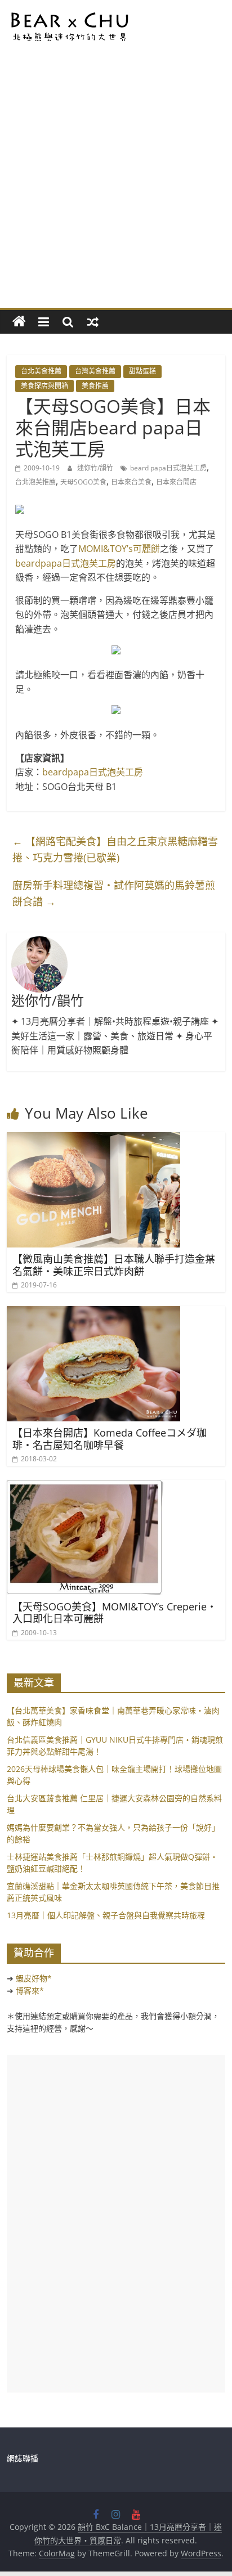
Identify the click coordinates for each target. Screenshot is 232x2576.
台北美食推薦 (41, 371)
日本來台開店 (176, 482)
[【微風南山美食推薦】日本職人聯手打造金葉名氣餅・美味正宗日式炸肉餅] (93, 1139)
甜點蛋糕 (142, 371)
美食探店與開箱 (44, 386)
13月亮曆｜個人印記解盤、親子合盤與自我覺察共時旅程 (106, 1915)
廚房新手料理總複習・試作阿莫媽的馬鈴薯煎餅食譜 (114, 893)
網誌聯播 (23, 2458)
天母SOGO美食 (83, 482)
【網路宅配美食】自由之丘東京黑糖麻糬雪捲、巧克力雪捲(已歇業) (115, 849)
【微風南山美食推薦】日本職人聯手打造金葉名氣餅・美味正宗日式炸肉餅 (114, 1265)
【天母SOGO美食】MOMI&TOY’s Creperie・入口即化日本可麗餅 (115, 1613)
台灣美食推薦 (95, 371)
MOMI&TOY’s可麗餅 (119, 549)
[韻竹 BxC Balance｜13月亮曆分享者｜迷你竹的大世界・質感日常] (19, 322)
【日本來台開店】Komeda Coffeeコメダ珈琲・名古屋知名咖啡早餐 (110, 1439)
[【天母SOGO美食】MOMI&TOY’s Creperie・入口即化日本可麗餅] (85, 1487)
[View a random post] (93, 322)
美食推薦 (95, 386)
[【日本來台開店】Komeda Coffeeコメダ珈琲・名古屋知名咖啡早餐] (93, 1313)
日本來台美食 (131, 482)
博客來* (30, 1991)
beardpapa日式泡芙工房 (66, 563)
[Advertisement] (116, 186)
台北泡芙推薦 (35, 482)
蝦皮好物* (34, 1978)
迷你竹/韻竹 (96, 468)
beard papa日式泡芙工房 (168, 468)
